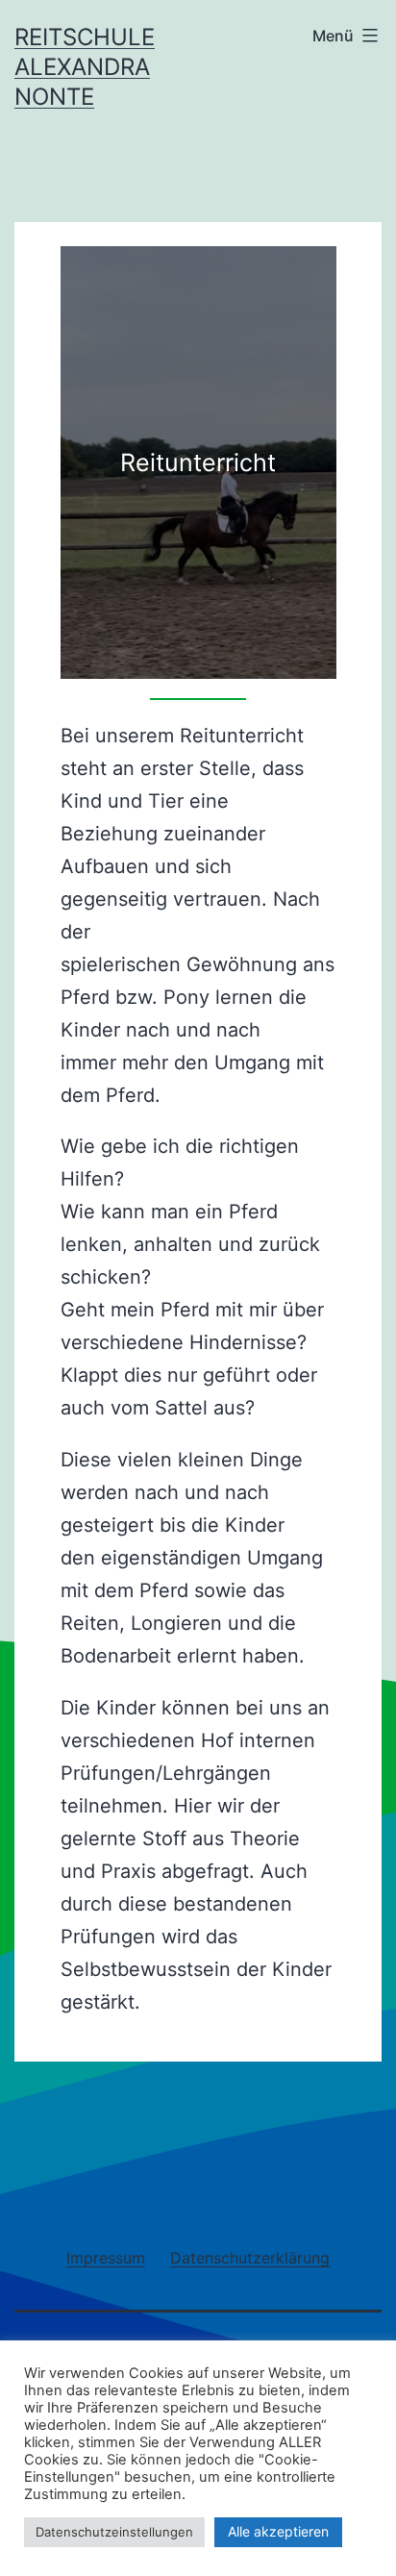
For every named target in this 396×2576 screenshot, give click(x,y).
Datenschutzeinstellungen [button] (114, 2532)
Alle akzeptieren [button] (278, 2531)
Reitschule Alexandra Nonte (85, 67)
